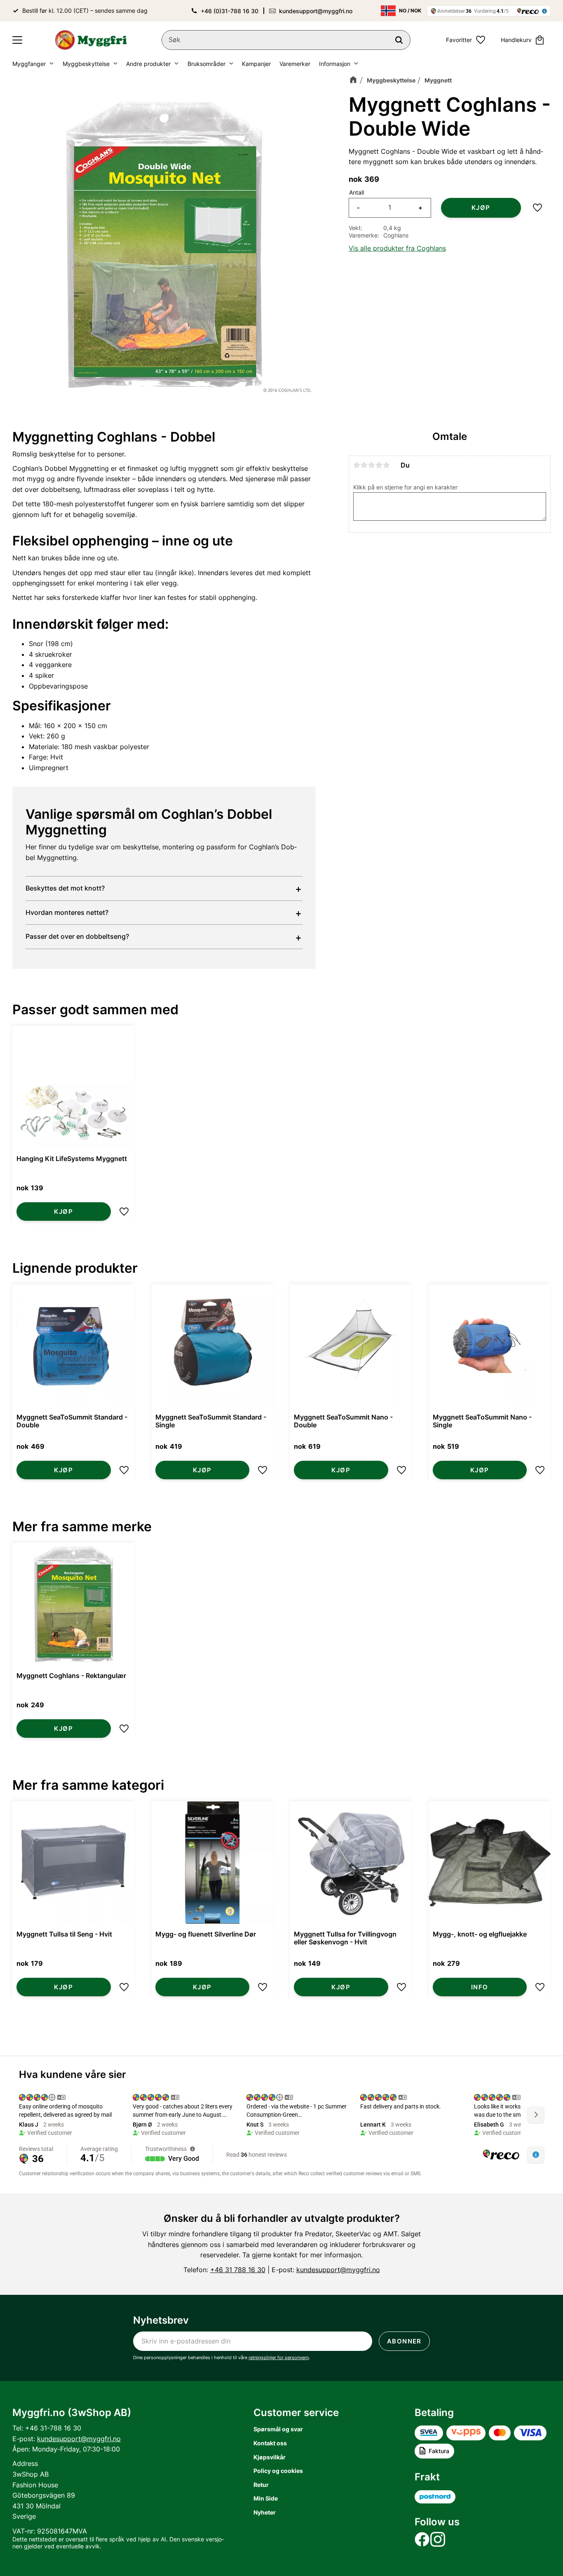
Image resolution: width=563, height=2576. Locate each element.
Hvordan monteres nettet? (67, 912)
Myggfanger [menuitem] (29, 64)
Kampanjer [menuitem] (256, 64)
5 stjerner (387, 465)
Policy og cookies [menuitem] (278, 2471)
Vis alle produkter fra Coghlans (397, 248)
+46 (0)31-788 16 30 (230, 11)
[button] (17, 40)
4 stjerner (379, 465)
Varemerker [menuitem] (295, 64)
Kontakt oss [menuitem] (270, 2443)
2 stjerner (364, 465)
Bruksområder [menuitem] (206, 64)
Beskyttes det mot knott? (65, 888)
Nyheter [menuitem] (265, 2512)
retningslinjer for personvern (279, 2357)
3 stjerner (372, 465)
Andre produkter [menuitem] (148, 64)
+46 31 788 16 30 (238, 2270)
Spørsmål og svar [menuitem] (278, 2429)
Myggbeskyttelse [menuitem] (86, 64)
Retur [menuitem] (261, 2485)
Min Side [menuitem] (266, 2498)
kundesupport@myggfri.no (316, 11)
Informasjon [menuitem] (335, 64)
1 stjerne (357, 465)
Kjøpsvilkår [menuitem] (270, 2457)
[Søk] (399, 40)
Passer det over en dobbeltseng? (77, 936)
